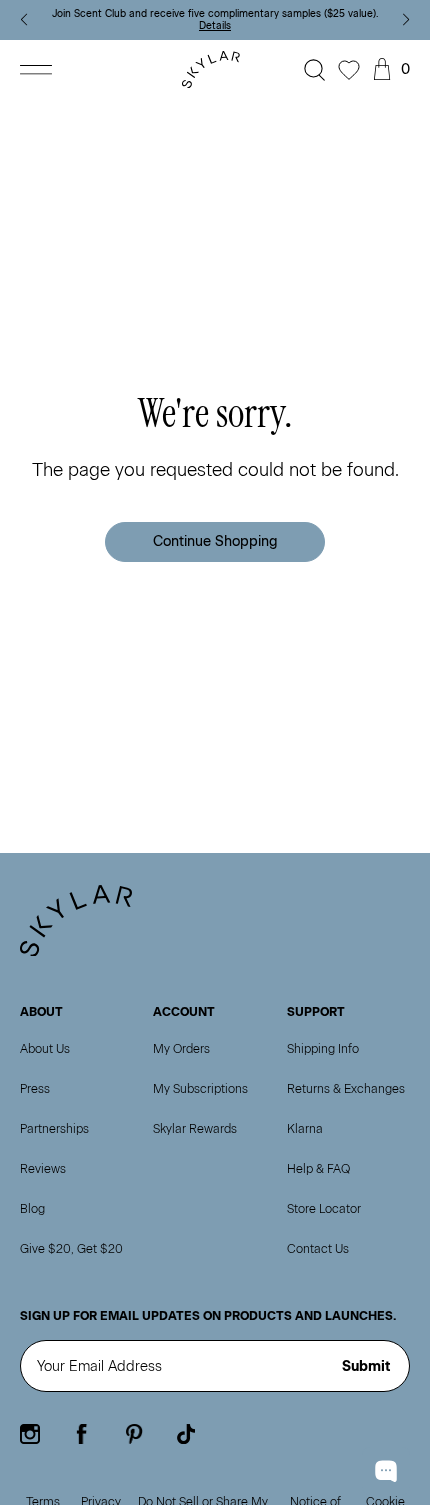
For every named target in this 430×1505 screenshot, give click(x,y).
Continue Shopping (215, 541)
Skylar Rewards (195, 1129)
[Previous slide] (23, 20)
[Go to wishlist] (349, 70)
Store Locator (324, 1209)
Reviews (43, 1169)
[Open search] (315, 70)
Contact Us (318, 1249)
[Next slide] (406, 20)
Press (35, 1089)
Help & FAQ (318, 1169)
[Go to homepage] (215, 69)
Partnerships (54, 1129)
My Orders (181, 1049)
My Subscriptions (200, 1089)
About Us (45, 1049)
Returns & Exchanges (346, 1089)
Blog (32, 1209)
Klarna (305, 1129)
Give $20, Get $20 (71, 1249)
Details (215, 25)
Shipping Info (323, 1049)
